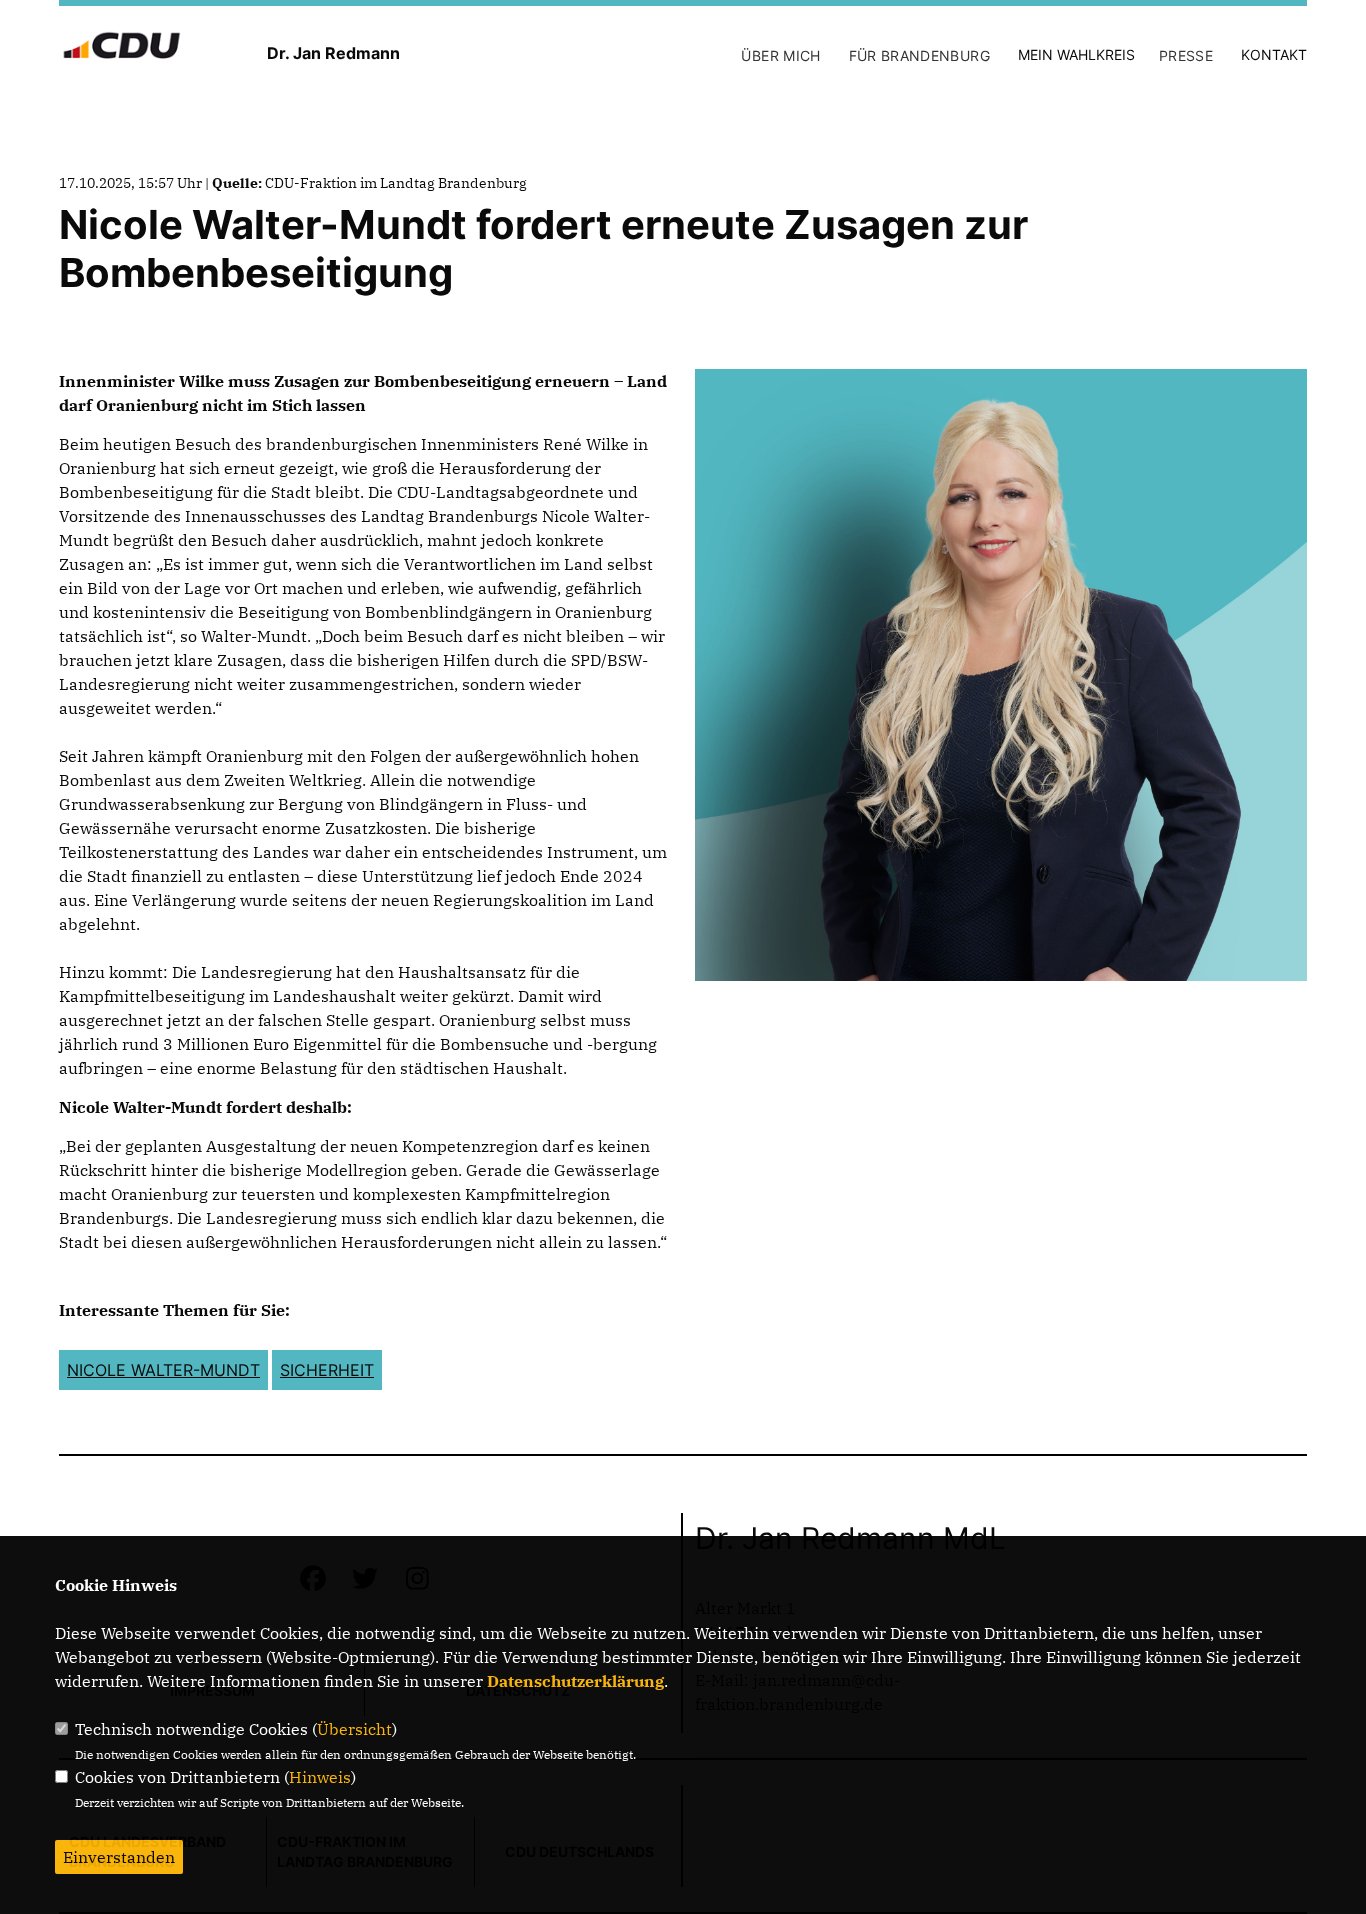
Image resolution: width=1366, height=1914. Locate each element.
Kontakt (1274, 54)
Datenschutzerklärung (575, 1681)
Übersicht (354, 1729)
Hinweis (320, 1777)
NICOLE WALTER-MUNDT (163, 1370)
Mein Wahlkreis (1076, 54)
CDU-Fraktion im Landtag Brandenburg (396, 183)
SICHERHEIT (327, 1370)
